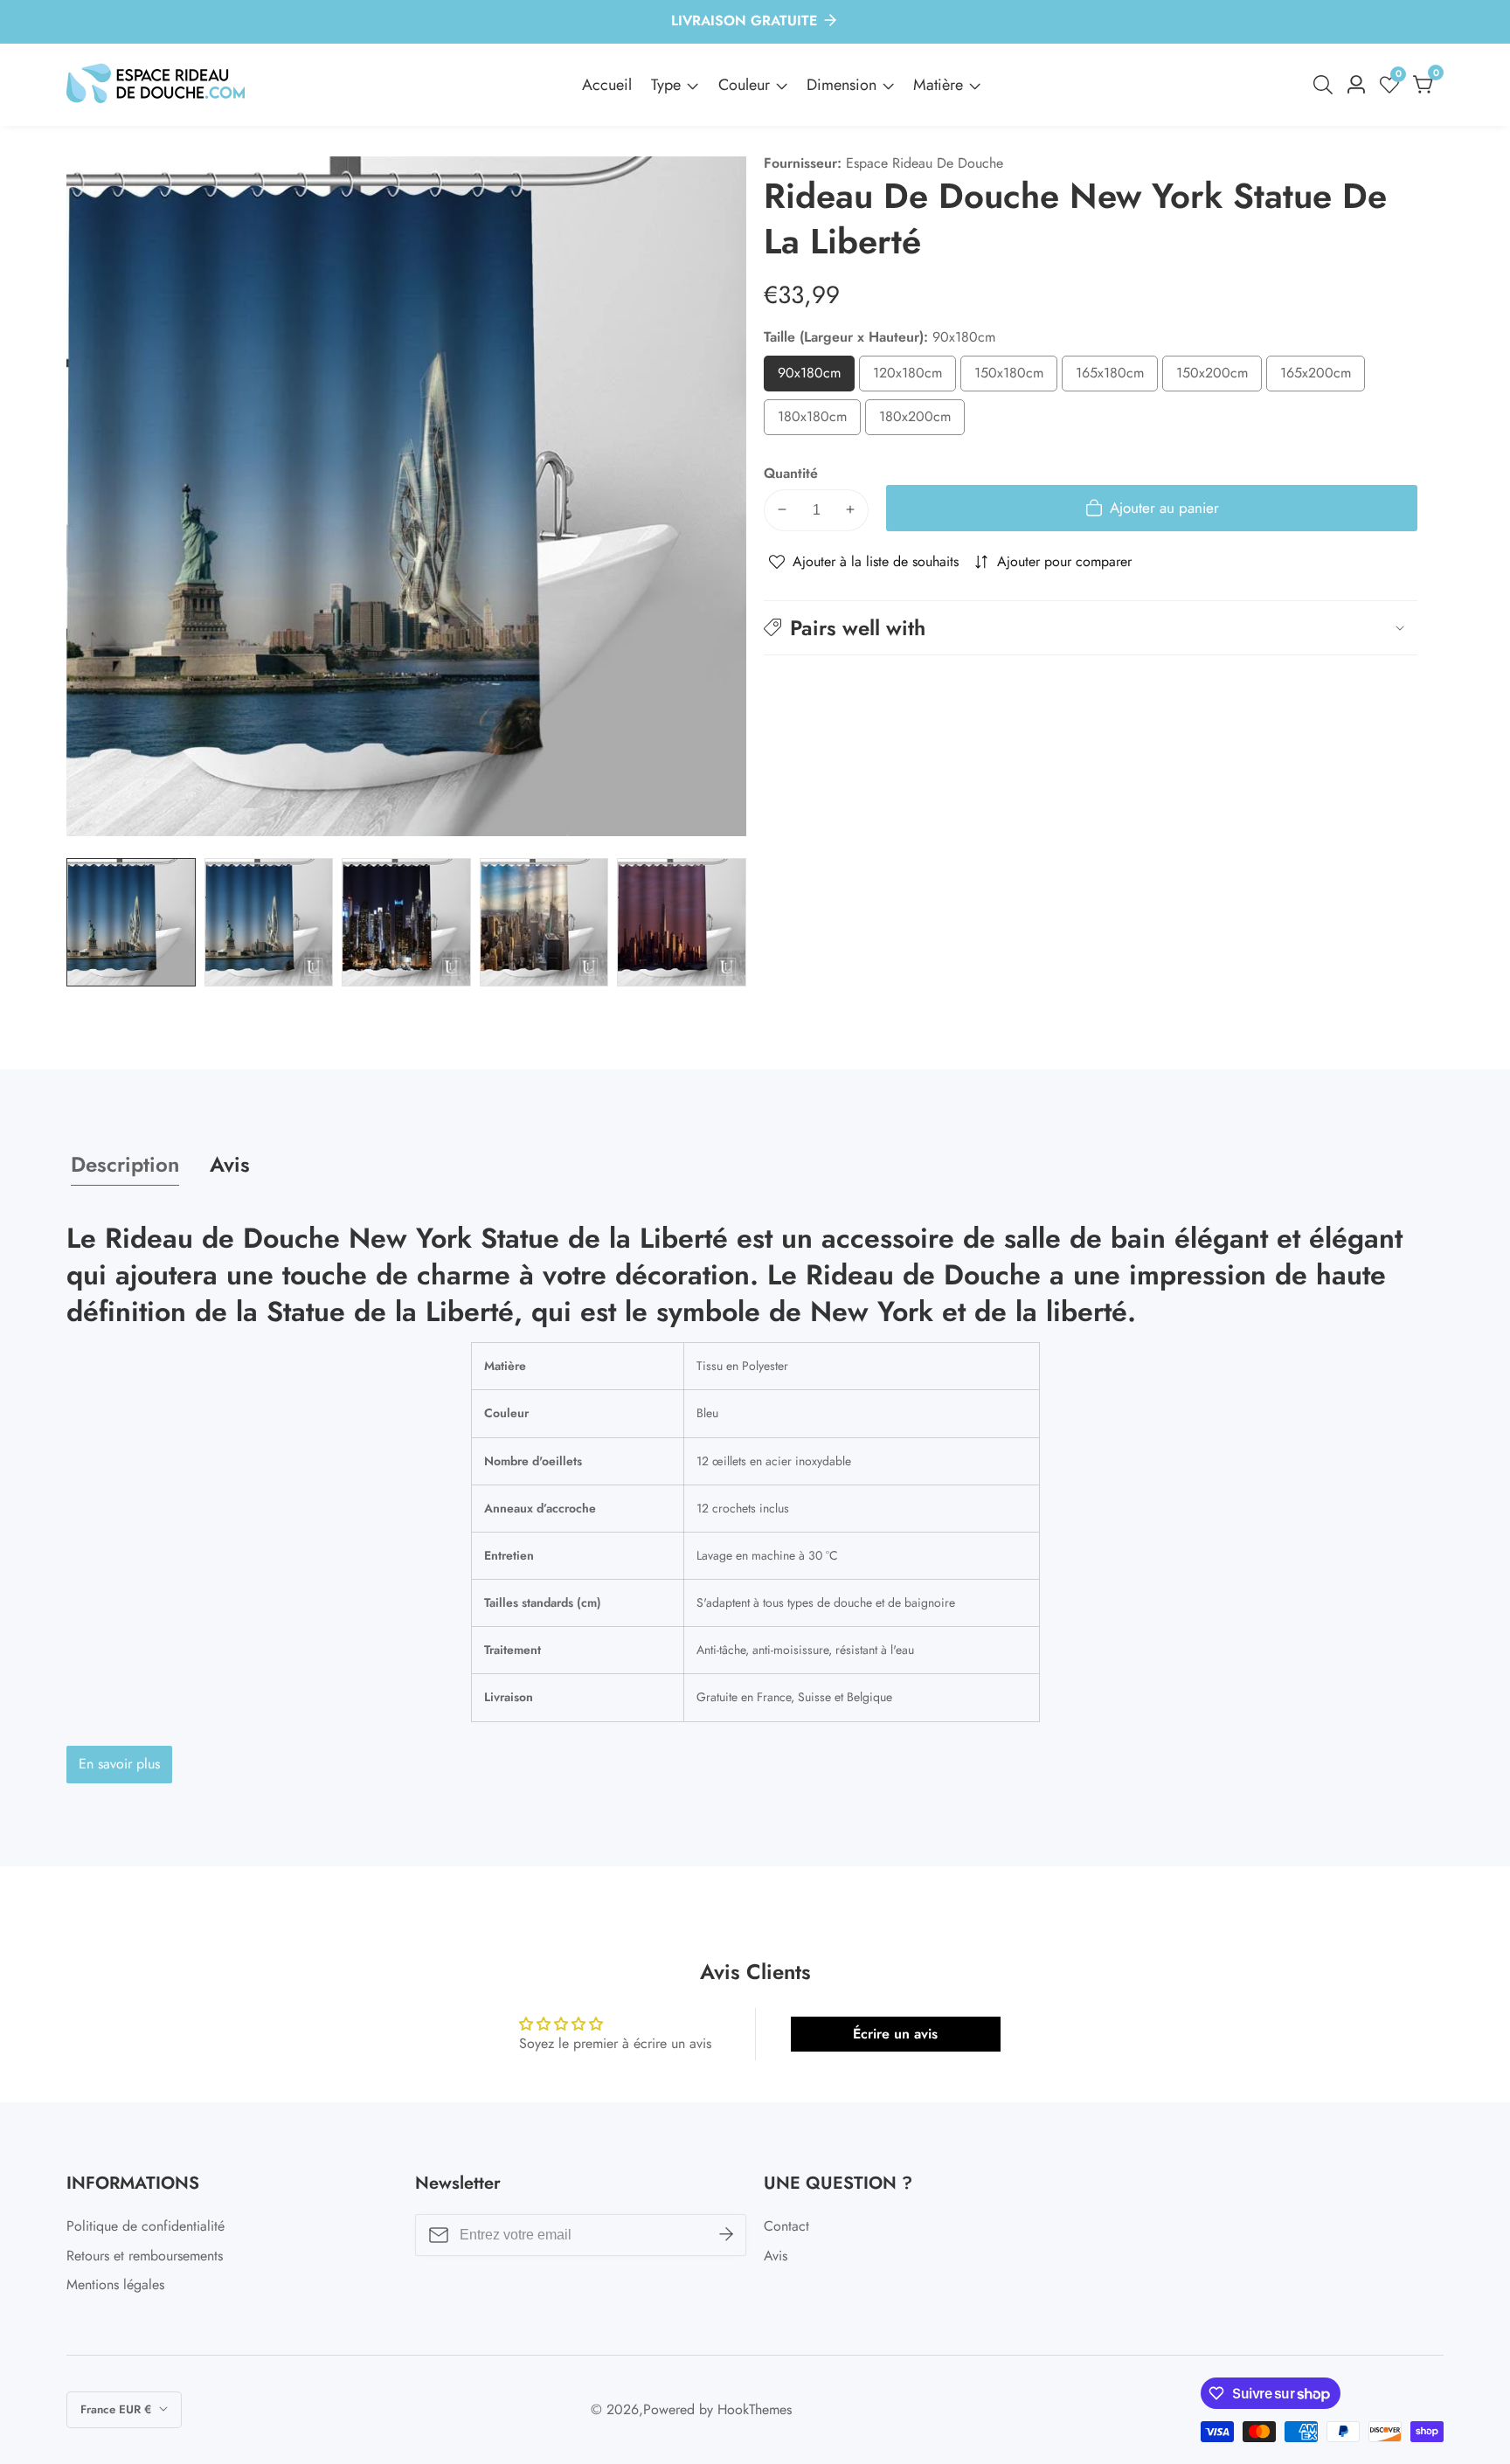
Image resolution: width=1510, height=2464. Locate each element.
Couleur (744, 85)
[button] (1091, 628)
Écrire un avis (895, 2034)
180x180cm (819, 421)
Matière (938, 85)
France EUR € (118, 2409)
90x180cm (816, 377)
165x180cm (1117, 377)
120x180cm (914, 377)
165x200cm (1323, 377)
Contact (786, 2226)
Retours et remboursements (145, 2256)
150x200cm (1219, 377)
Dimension (842, 85)
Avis (776, 2256)
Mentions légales (115, 2284)
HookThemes (755, 2410)
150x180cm (1016, 377)
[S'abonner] (726, 2235)
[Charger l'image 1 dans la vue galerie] (131, 923)
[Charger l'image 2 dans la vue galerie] (269, 923)
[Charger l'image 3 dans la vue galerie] (406, 923)
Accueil (607, 85)
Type (666, 85)
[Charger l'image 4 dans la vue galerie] (544, 923)
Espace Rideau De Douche (925, 163)
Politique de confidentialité (145, 2226)
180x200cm (922, 421)
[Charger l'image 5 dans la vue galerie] (682, 923)
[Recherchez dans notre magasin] (1326, 85)
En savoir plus (119, 1764)
